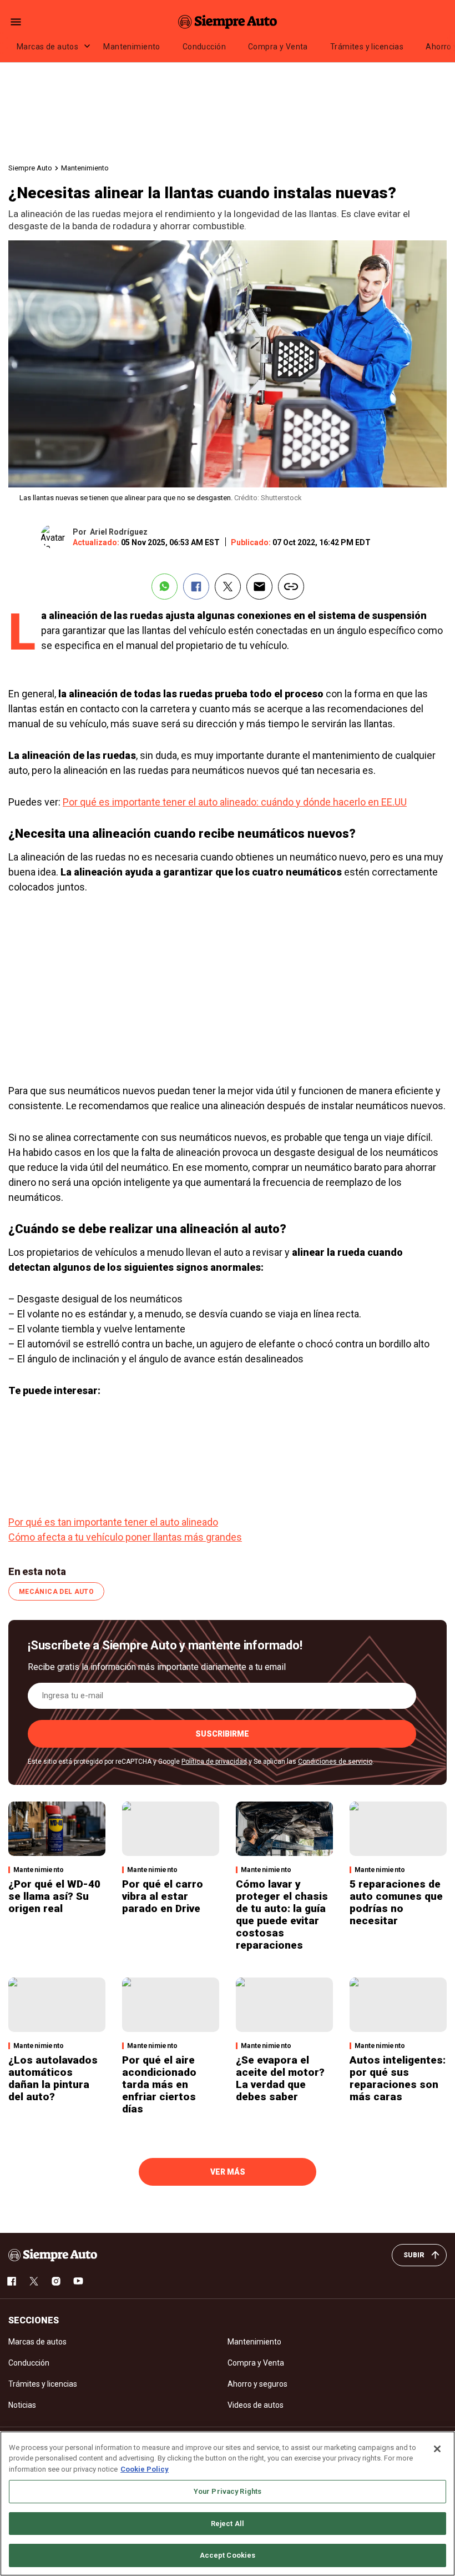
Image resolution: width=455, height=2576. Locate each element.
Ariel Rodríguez (119, 532)
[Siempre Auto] (228, 22)
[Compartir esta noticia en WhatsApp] (165, 587)
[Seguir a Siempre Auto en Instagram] (56, 2281)
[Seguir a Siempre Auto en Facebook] (12, 2281)
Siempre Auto (30, 168)
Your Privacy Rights (228, 2491)
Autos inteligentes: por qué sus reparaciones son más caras (398, 2078)
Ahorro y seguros (257, 2384)
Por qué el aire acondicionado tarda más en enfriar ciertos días (159, 2084)
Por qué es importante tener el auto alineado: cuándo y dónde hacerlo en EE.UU (235, 802)
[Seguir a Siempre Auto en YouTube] (78, 2281)
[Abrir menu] (16, 22)
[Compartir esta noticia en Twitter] (228, 587)
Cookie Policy (145, 2469)
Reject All (228, 2524)
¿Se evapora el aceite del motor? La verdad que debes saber (280, 2078)
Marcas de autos (47, 47)
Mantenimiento (132, 47)
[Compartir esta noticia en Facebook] (196, 587)
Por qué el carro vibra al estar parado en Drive (163, 1896)
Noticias (22, 2405)
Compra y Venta (278, 47)
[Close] (437, 2449)
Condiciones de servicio (335, 1762)
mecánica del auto (56, 1592)
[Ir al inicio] (53, 2255)
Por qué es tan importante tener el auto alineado (113, 1522)
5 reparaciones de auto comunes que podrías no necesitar (396, 1902)
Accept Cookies (228, 2555)
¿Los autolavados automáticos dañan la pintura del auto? (53, 2078)
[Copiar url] (291, 587)
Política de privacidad (214, 1762)
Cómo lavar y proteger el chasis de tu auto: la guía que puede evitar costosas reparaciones (282, 1915)
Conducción (204, 47)
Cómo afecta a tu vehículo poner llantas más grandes (125, 1537)
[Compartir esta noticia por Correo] (259, 587)
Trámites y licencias (367, 47)
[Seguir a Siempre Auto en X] (34, 2281)
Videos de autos (256, 2405)
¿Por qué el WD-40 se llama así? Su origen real (54, 1896)
